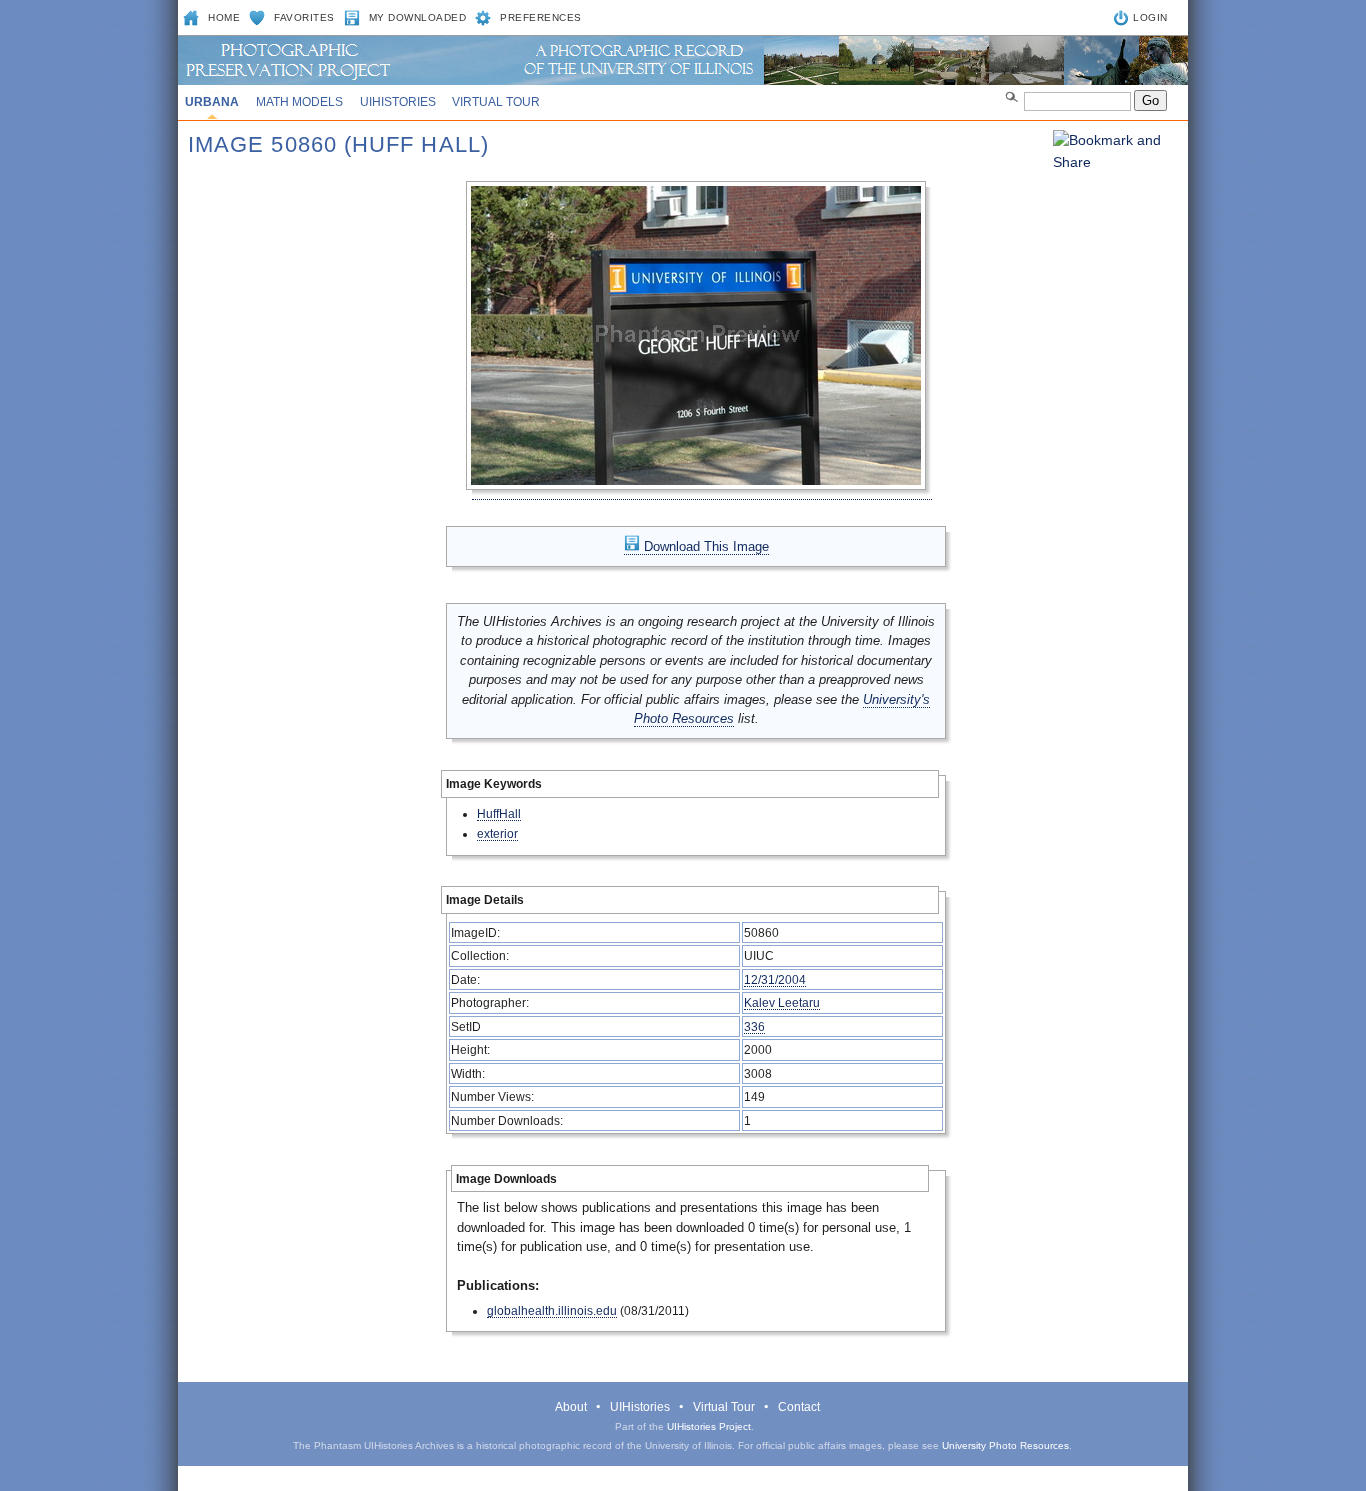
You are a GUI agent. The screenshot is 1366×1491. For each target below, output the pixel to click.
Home (224, 17)
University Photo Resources (1005, 1445)
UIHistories (398, 102)
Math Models (299, 102)
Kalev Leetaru (782, 1002)
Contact (799, 1407)
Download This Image (704, 546)
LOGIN (1150, 17)
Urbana (212, 102)
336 (754, 1026)
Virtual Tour (496, 102)
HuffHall (499, 813)
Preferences (541, 17)
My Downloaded (418, 17)
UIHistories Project (709, 1426)
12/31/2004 (775, 979)
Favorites (304, 17)
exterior (497, 833)
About (571, 1407)
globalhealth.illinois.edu (552, 1310)
